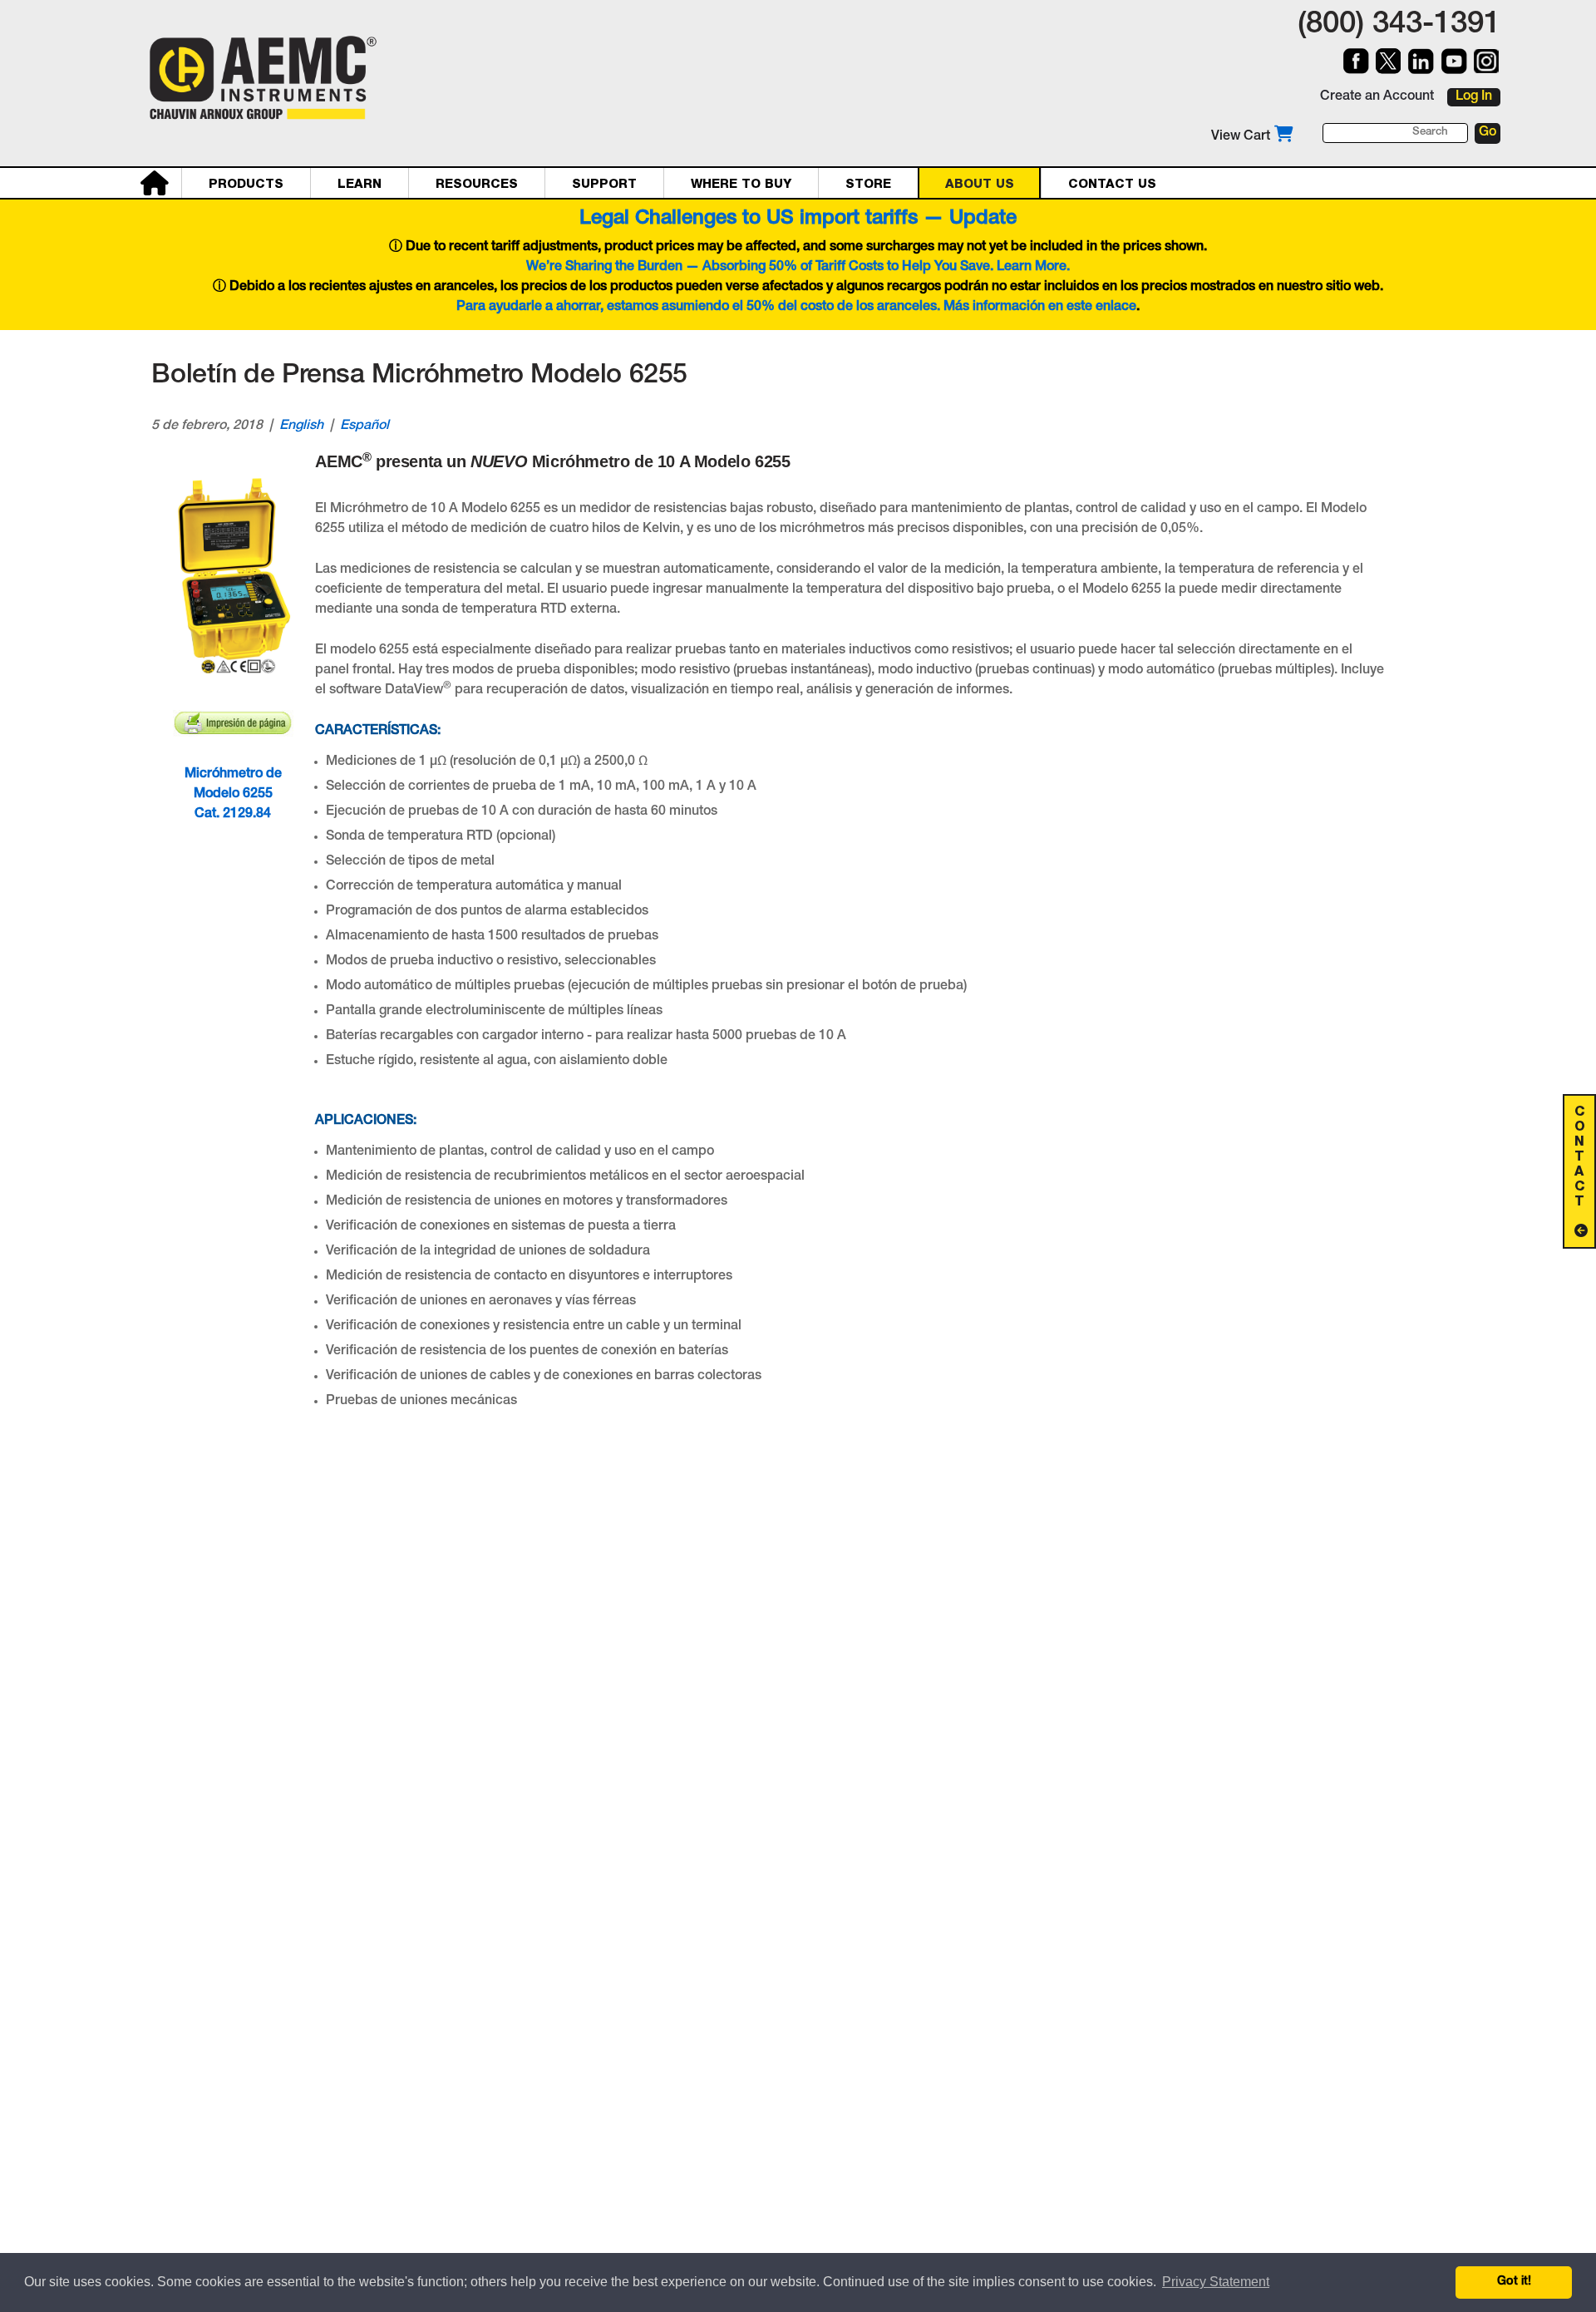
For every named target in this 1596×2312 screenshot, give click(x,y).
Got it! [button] (1514, 2282)
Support (604, 184)
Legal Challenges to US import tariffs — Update (798, 219)
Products (246, 184)
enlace (1116, 308)
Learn (360, 184)
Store (868, 184)
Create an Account (1377, 97)
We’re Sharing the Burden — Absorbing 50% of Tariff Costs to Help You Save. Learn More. (798, 268)
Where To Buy (741, 184)
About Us (980, 184)
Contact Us (1112, 184)
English (301, 426)
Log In (1474, 97)
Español (365, 426)
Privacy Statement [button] (1216, 2282)
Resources (477, 184)
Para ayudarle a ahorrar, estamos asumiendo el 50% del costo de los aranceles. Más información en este (776, 308)
